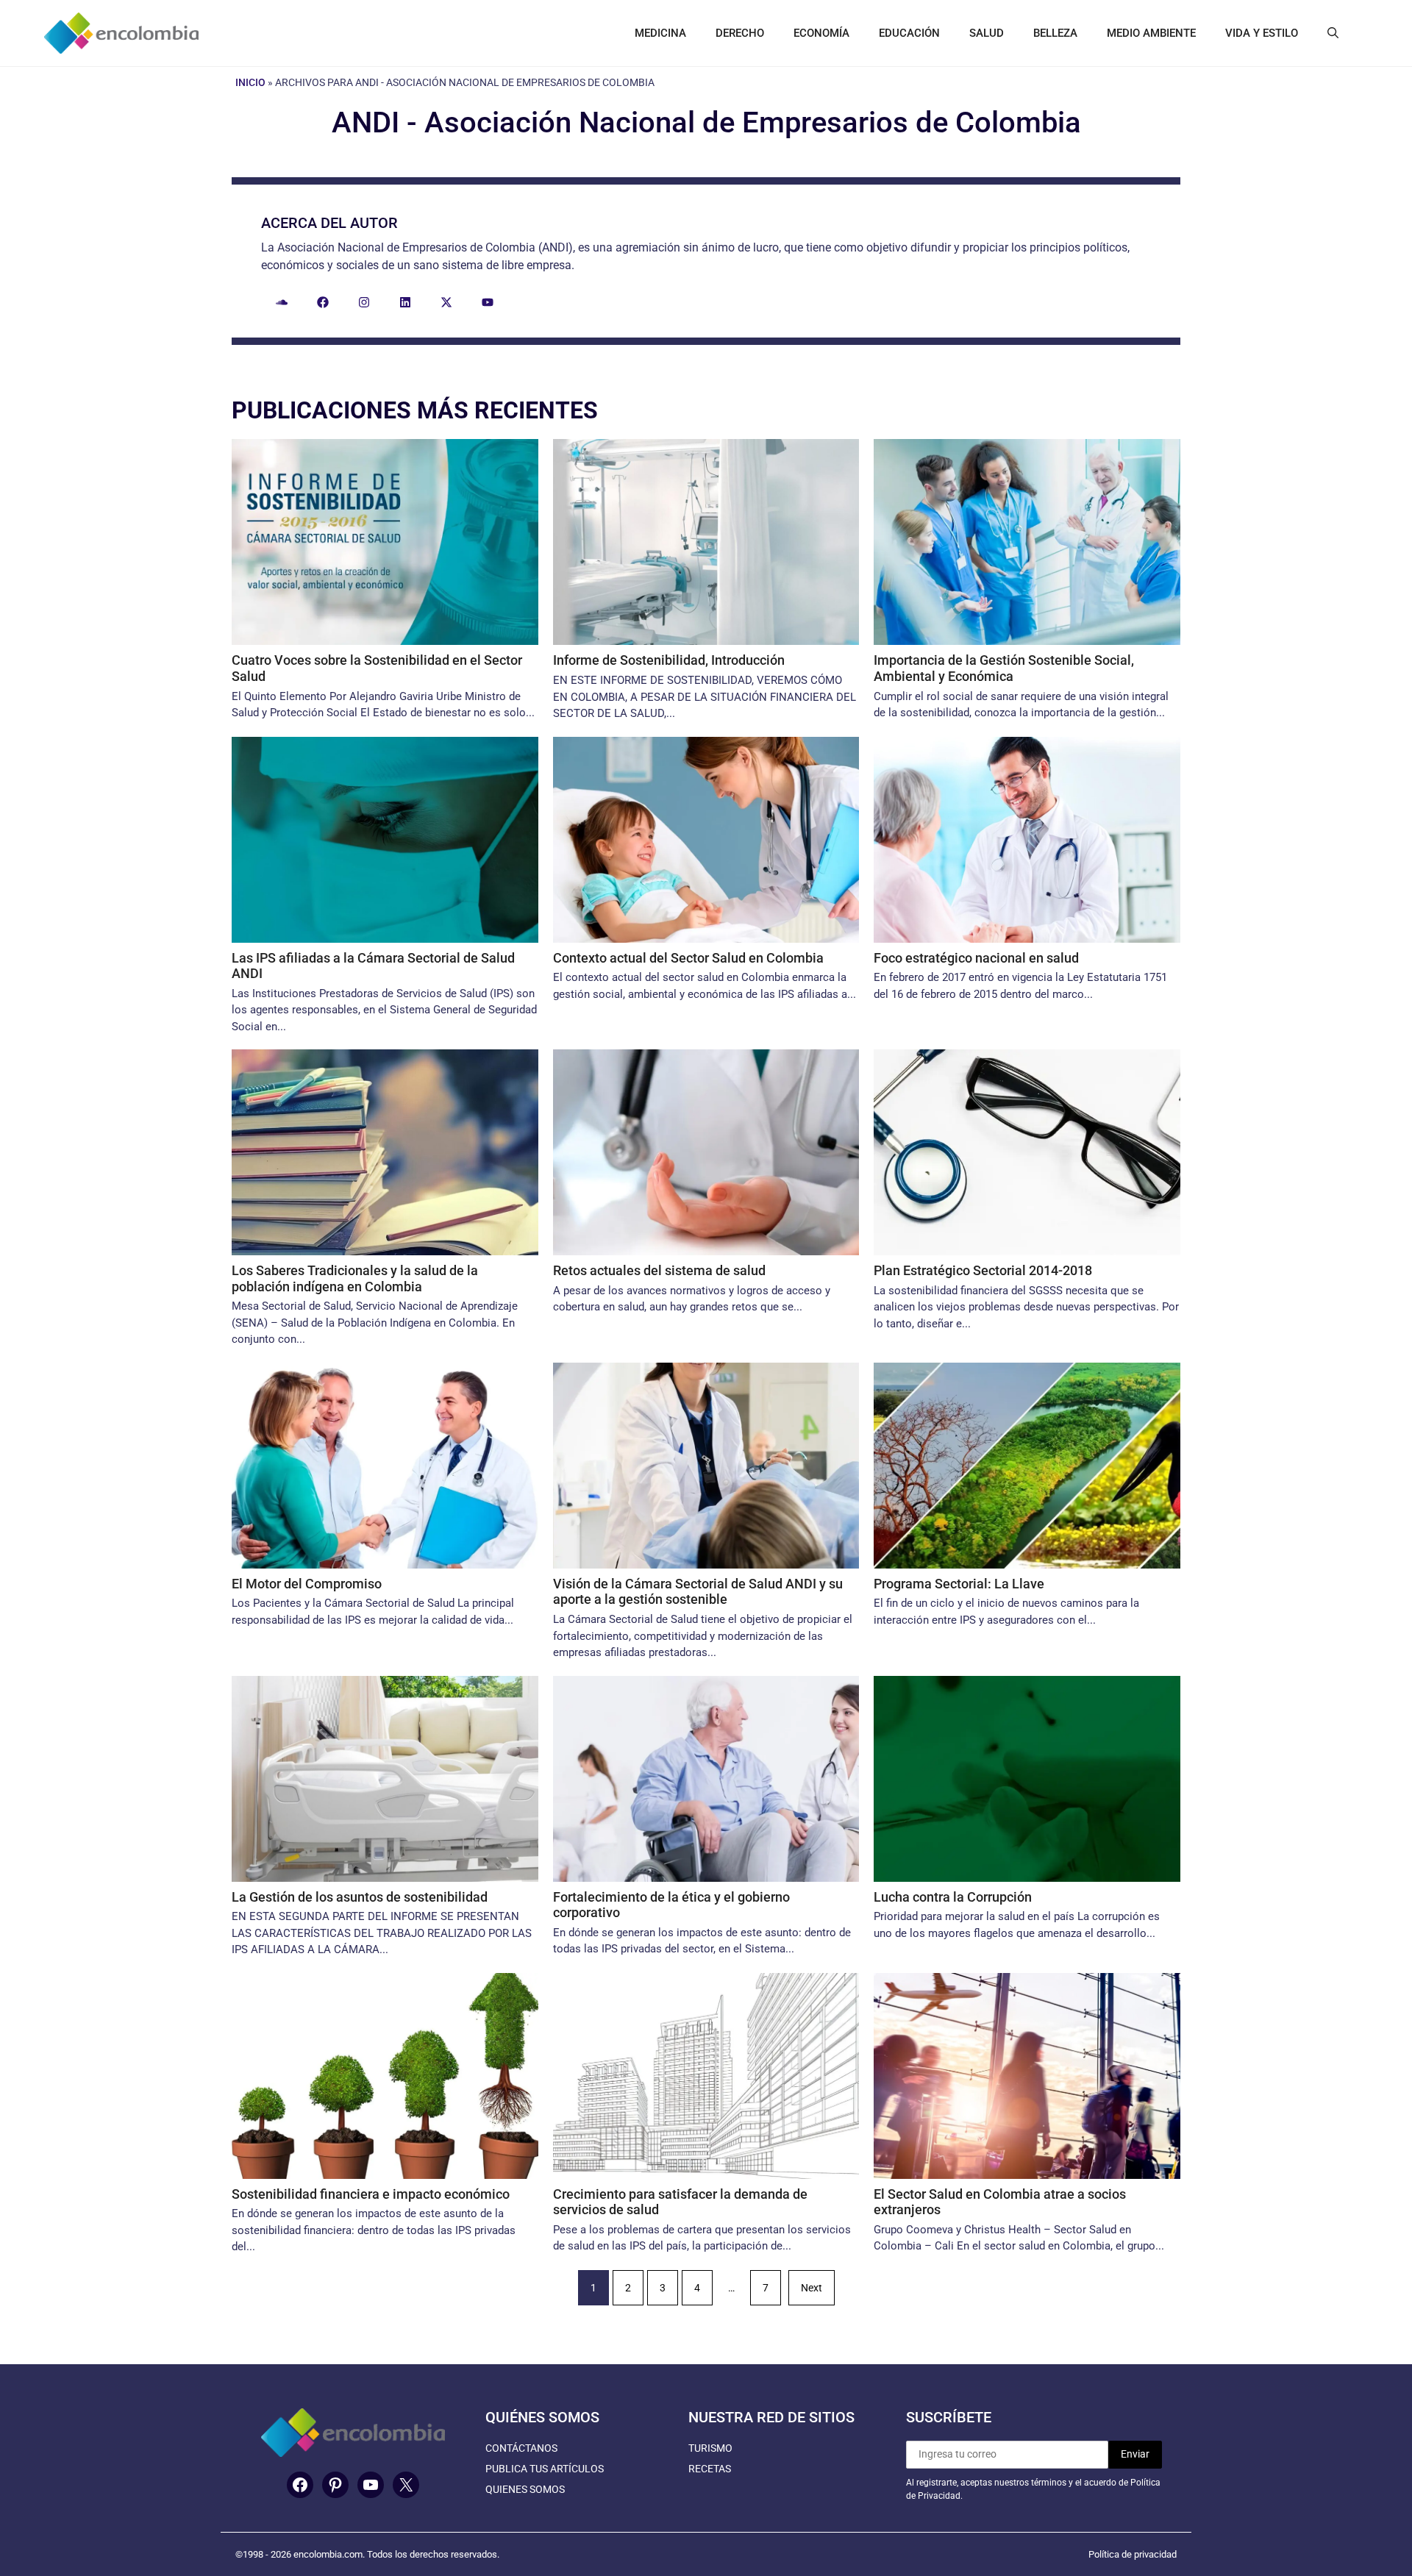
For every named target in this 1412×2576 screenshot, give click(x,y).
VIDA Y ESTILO (1262, 33)
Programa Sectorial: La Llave (959, 1584)
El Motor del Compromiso (307, 1584)
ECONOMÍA (821, 33)
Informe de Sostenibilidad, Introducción (669, 660)
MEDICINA (660, 33)
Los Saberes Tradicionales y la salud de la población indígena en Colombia (355, 1278)
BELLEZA (1055, 33)
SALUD (987, 33)
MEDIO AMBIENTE (1151, 33)
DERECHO (740, 33)
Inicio (250, 82)
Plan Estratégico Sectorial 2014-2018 (983, 1270)
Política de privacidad (1133, 2554)
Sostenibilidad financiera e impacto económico (371, 2194)
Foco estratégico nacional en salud (976, 958)
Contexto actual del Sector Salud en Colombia (688, 958)
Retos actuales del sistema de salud (659, 1270)
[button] (1333, 33)
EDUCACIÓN (909, 33)
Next (812, 2288)
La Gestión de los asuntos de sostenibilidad (360, 1897)
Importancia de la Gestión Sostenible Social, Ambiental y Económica (1004, 668)
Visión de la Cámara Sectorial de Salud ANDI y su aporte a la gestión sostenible (698, 1592)
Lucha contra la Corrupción (953, 1897)
